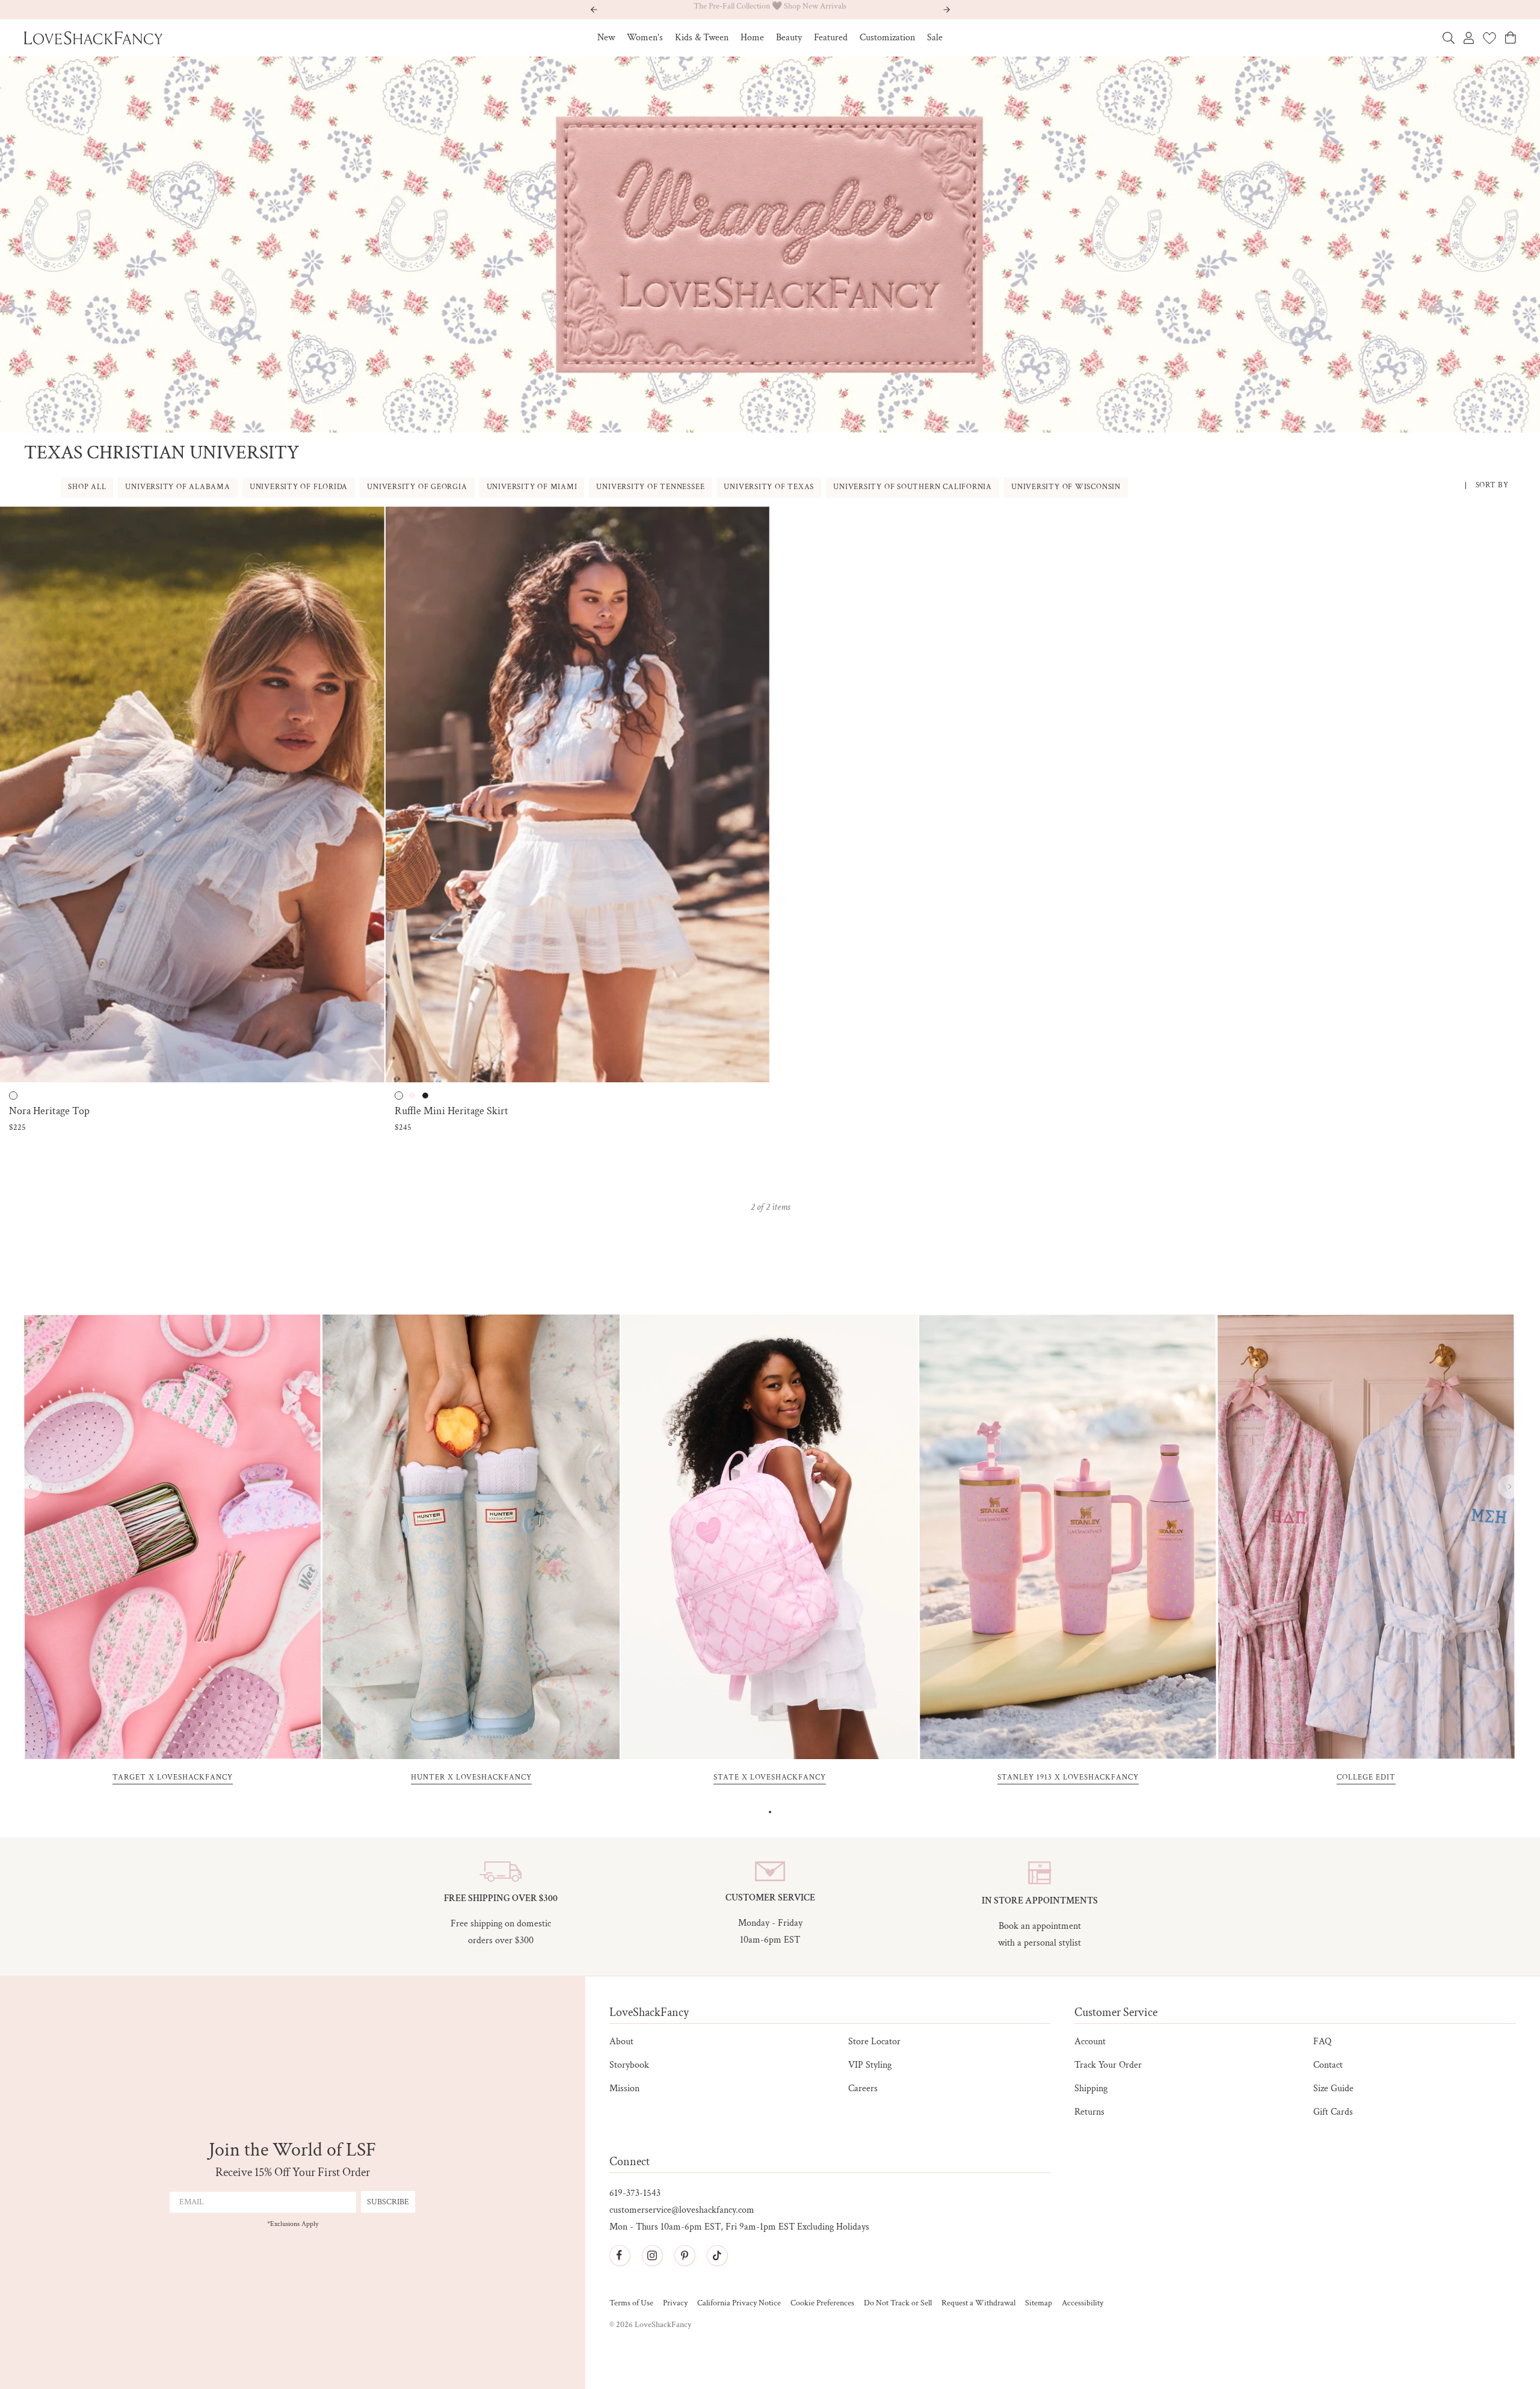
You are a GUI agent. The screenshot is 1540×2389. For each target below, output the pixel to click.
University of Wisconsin (1066, 487)
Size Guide (1333, 2088)
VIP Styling (870, 2065)
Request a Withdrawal (978, 2303)
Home (752, 38)
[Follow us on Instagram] (652, 2255)
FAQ (1322, 2042)
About (621, 2042)
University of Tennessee (650, 487)
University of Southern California (913, 487)
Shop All (87, 487)
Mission (624, 2088)
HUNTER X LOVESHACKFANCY (471, 1778)
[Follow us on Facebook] (620, 2255)
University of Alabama (177, 487)
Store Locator (874, 2042)
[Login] (1469, 38)
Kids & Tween (702, 38)
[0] (1489, 38)
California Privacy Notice (739, 2303)
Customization (887, 38)
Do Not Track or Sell (898, 2303)
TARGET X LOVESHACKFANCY (173, 1778)
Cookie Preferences (822, 2303)
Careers (863, 2088)
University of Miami (532, 487)
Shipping (1091, 2088)
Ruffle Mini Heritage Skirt (451, 1111)
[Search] (1449, 38)
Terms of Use (631, 2303)
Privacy (675, 2303)
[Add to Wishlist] (373, 518)
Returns (1089, 2112)
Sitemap (1039, 2303)
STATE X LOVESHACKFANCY (770, 1778)
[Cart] (1511, 38)
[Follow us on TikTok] (717, 2255)
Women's (645, 38)
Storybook (629, 2065)
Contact (1328, 2065)
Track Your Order (1108, 2065)
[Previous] (30, 1487)
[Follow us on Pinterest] (685, 2255)
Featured (831, 38)
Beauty (789, 38)
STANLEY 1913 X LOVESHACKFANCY (1068, 1778)
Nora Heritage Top (49, 1111)
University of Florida (299, 487)
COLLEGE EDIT (1366, 1778)
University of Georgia (417, 487)
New (606, 38)
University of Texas (769, 487)
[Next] (1510, 1487)
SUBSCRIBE (388, 2202)
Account (1090, 2042)
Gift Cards (1333, 2112)
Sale (935, 38)
